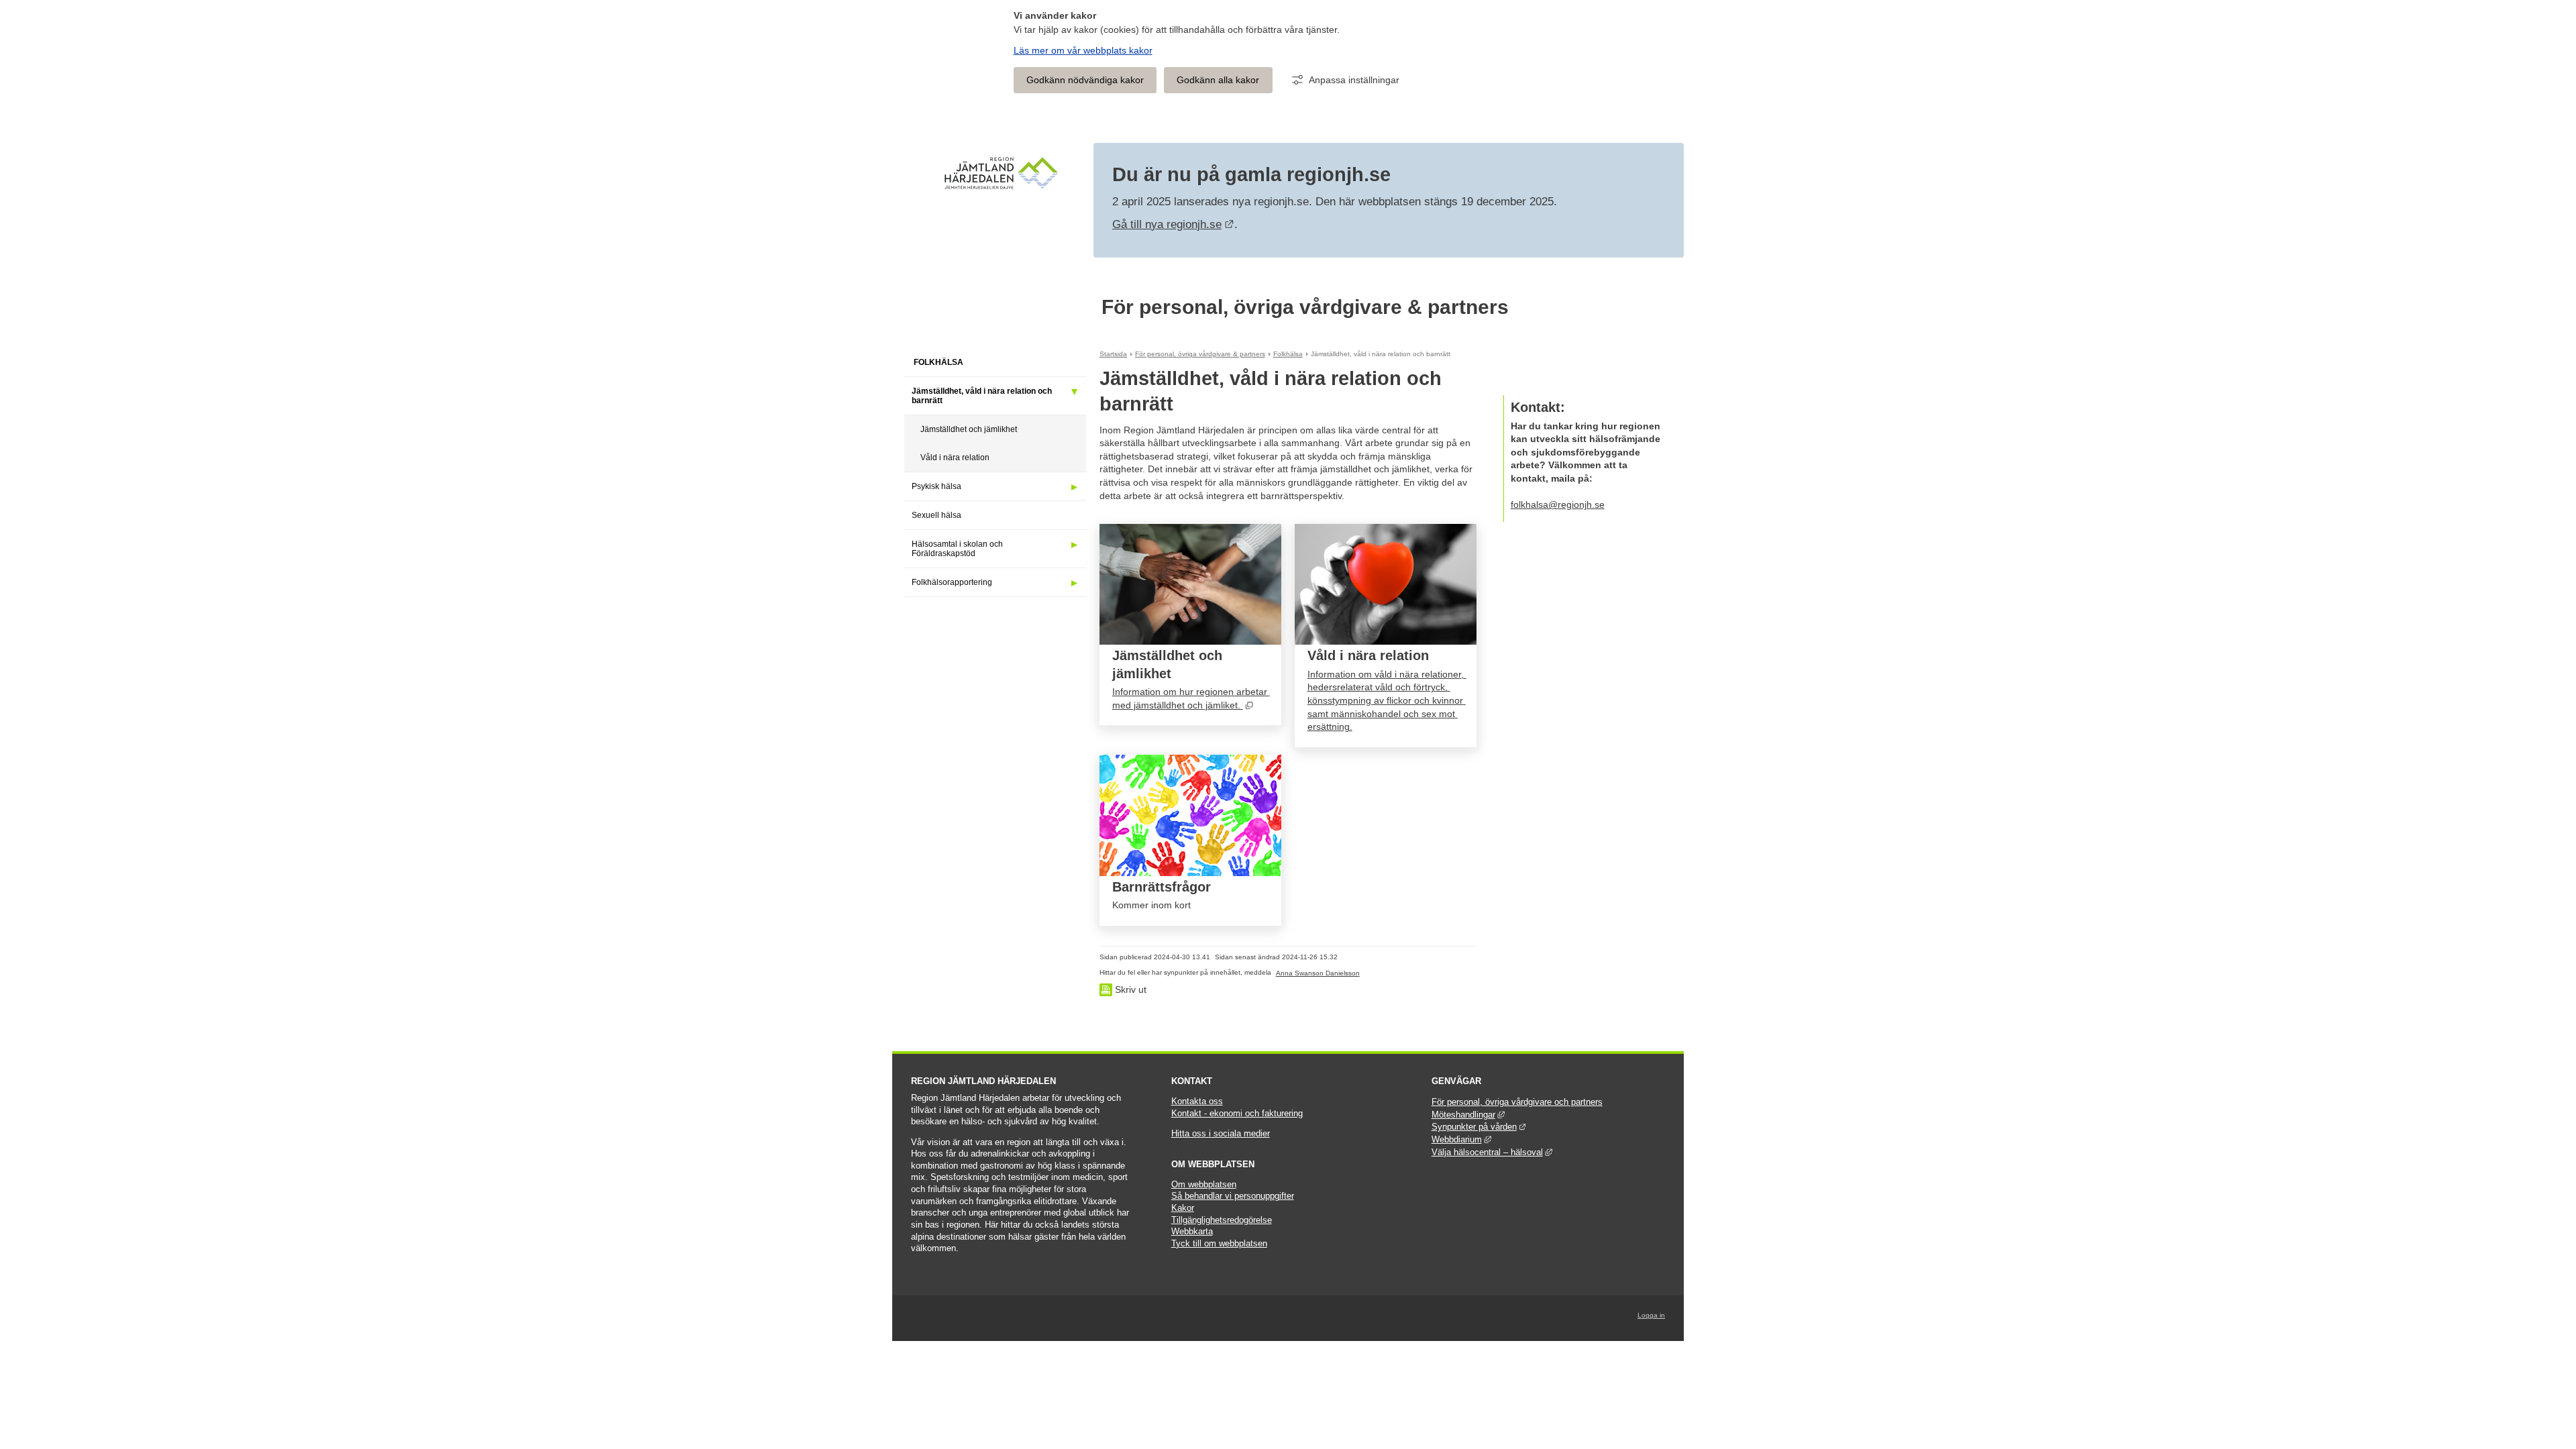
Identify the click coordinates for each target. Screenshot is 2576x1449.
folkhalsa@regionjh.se (1558, 504)
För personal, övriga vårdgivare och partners (1517, 1102)
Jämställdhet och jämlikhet (969, 429)
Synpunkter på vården (1479, 1127)
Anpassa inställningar (1354, 80)
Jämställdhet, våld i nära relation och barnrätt (982, 396)
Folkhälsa (938, 362)
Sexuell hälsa (936, 515)
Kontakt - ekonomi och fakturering (1237, 1114)
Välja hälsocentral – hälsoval (1492, 1152)
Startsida (1113, 354)
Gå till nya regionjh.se (1173, 224)
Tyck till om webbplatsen (1219, 1244)
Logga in (1651, 1315)
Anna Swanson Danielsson (1318, 973)
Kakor (1183, 1208)
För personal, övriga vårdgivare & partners (1305, 307)
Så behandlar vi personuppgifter (1233, 1196)
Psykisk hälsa (936, 486)
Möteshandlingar (1468, 1115)
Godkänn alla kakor (1218, 80)
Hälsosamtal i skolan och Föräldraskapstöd (957, 549)
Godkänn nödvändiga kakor (1085, 80)
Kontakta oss (1197, 1102)
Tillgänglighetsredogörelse (1222, 1220)
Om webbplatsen (1204, 1185)
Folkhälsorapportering (952, 582)
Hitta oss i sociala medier (1221, 1134)
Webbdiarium (1461, 1140)
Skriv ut (1129, 989)
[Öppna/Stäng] (1074, 392)
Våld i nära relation (955, 458)
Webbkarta (1192, 1232)
